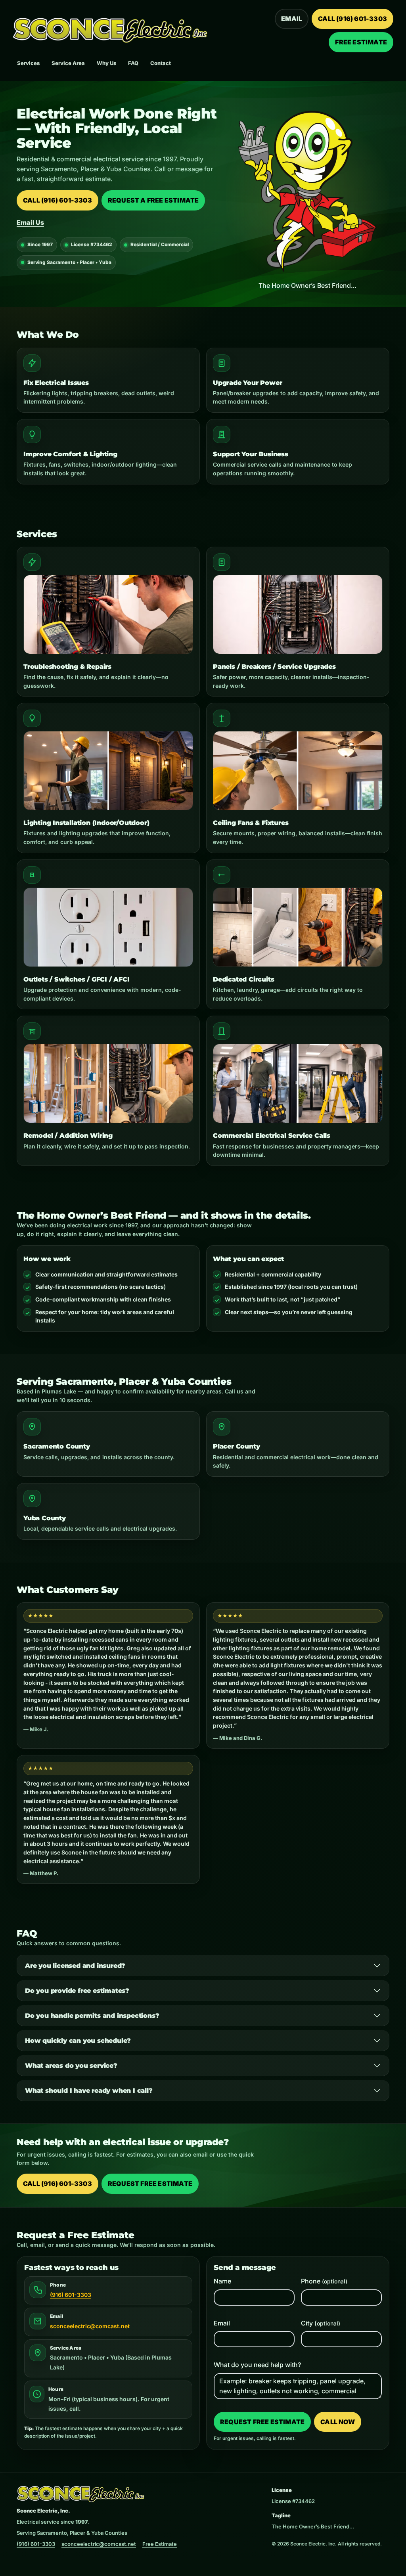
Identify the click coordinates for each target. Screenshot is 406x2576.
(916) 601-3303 (71, 2295)
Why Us (106, 63)
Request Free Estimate (150, 2184)
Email (292, 19)
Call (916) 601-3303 (352, 19)
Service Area (68, 63)
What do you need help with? (257, 2365)
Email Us (30, 222)
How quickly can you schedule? (78, 2041)
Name (222, 2281)
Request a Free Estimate (153, 200)
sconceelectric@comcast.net (90, 2326)
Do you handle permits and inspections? (92, 2016)
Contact (161, 63)
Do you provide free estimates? (77, 1991)
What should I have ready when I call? (89, 2091)
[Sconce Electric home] (110, 31)
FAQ (133, 63)
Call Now (338, 2422)
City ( (321, 2323)
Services (28, 63)
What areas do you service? (71, 2066)
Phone (324, 2281)
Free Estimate (361, 42)
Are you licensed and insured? (75, 1966)
